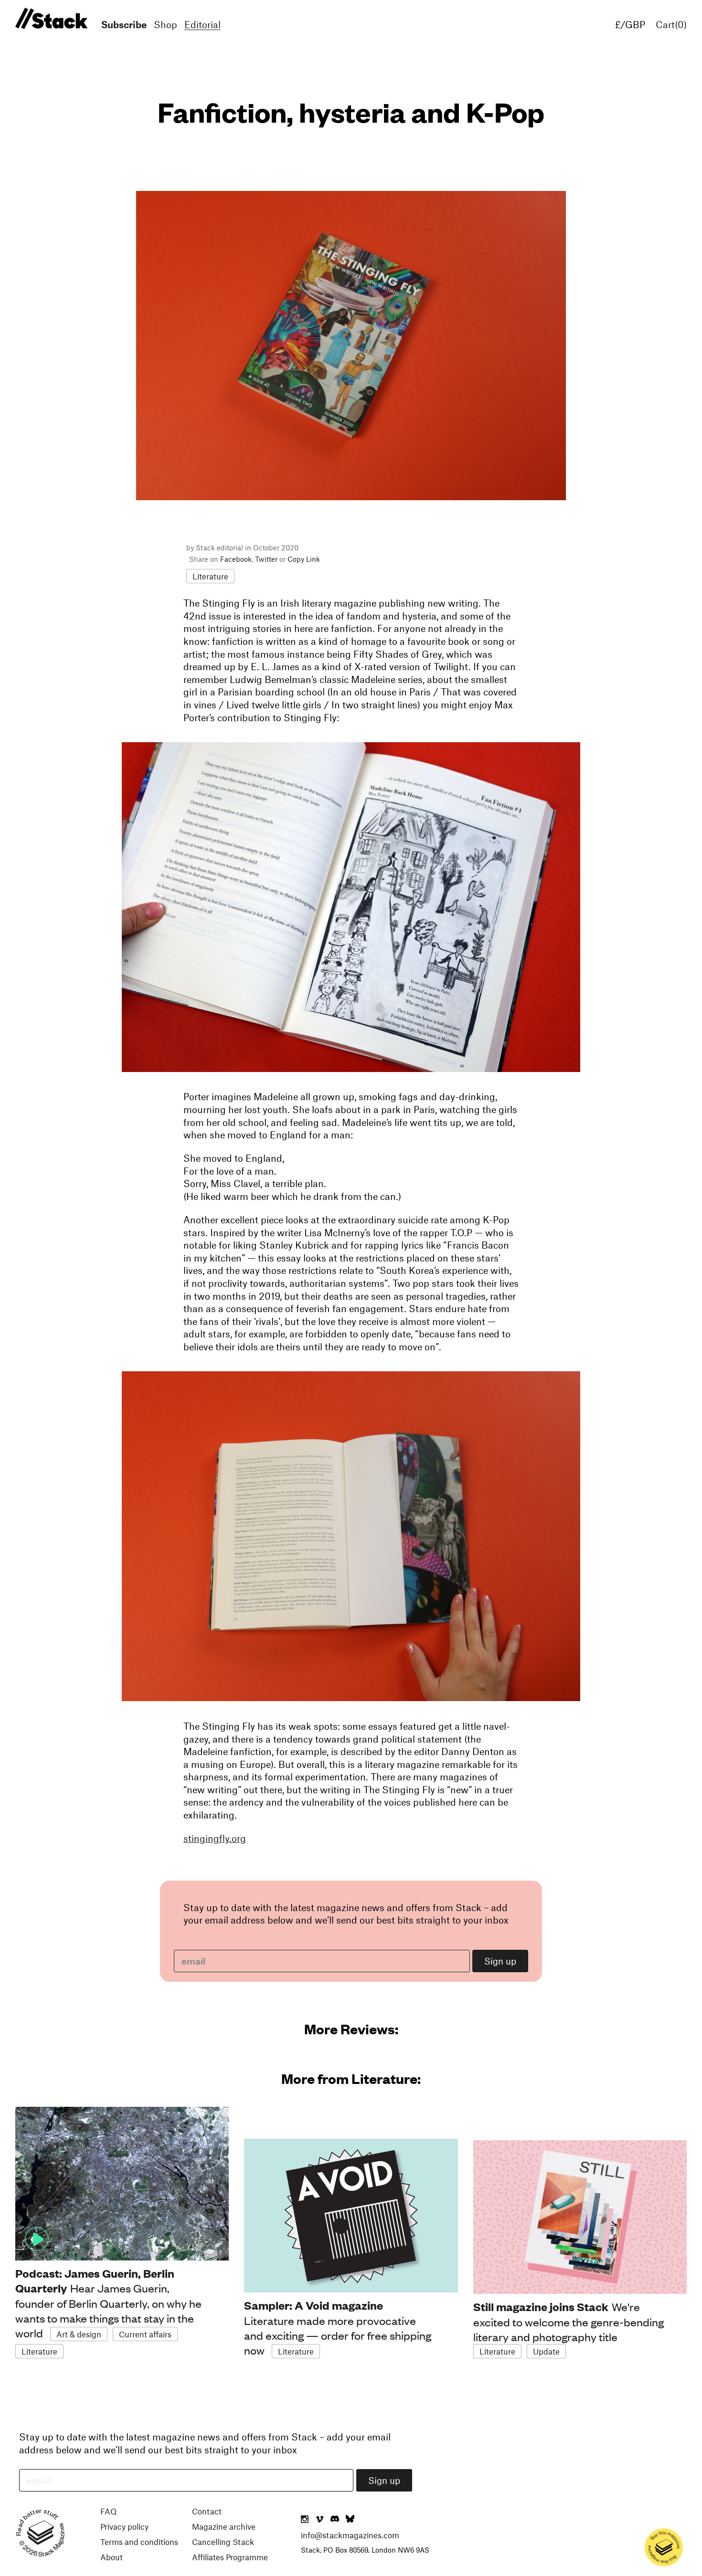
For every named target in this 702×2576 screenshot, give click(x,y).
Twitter (266, 559)
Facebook (236, 559)
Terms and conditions (139, 2542)
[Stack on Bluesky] (350, 2520)
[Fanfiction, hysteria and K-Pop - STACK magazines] (50, 19)
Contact (207, 2511)
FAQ (108, 2511)
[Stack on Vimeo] (319, 2520)
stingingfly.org (215, 1838)
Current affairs (145, 2334)
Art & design (79, 2334)
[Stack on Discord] (336, 2520)
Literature (210, 576)
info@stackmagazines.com (350, 2535)
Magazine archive (224, 2526)
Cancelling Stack (223, 2542)
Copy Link (304, 559)
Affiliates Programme (230, 2557)
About (112, 2557)
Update (546, 2351)
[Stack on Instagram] (305, 2520)
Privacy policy (124, 2526)
